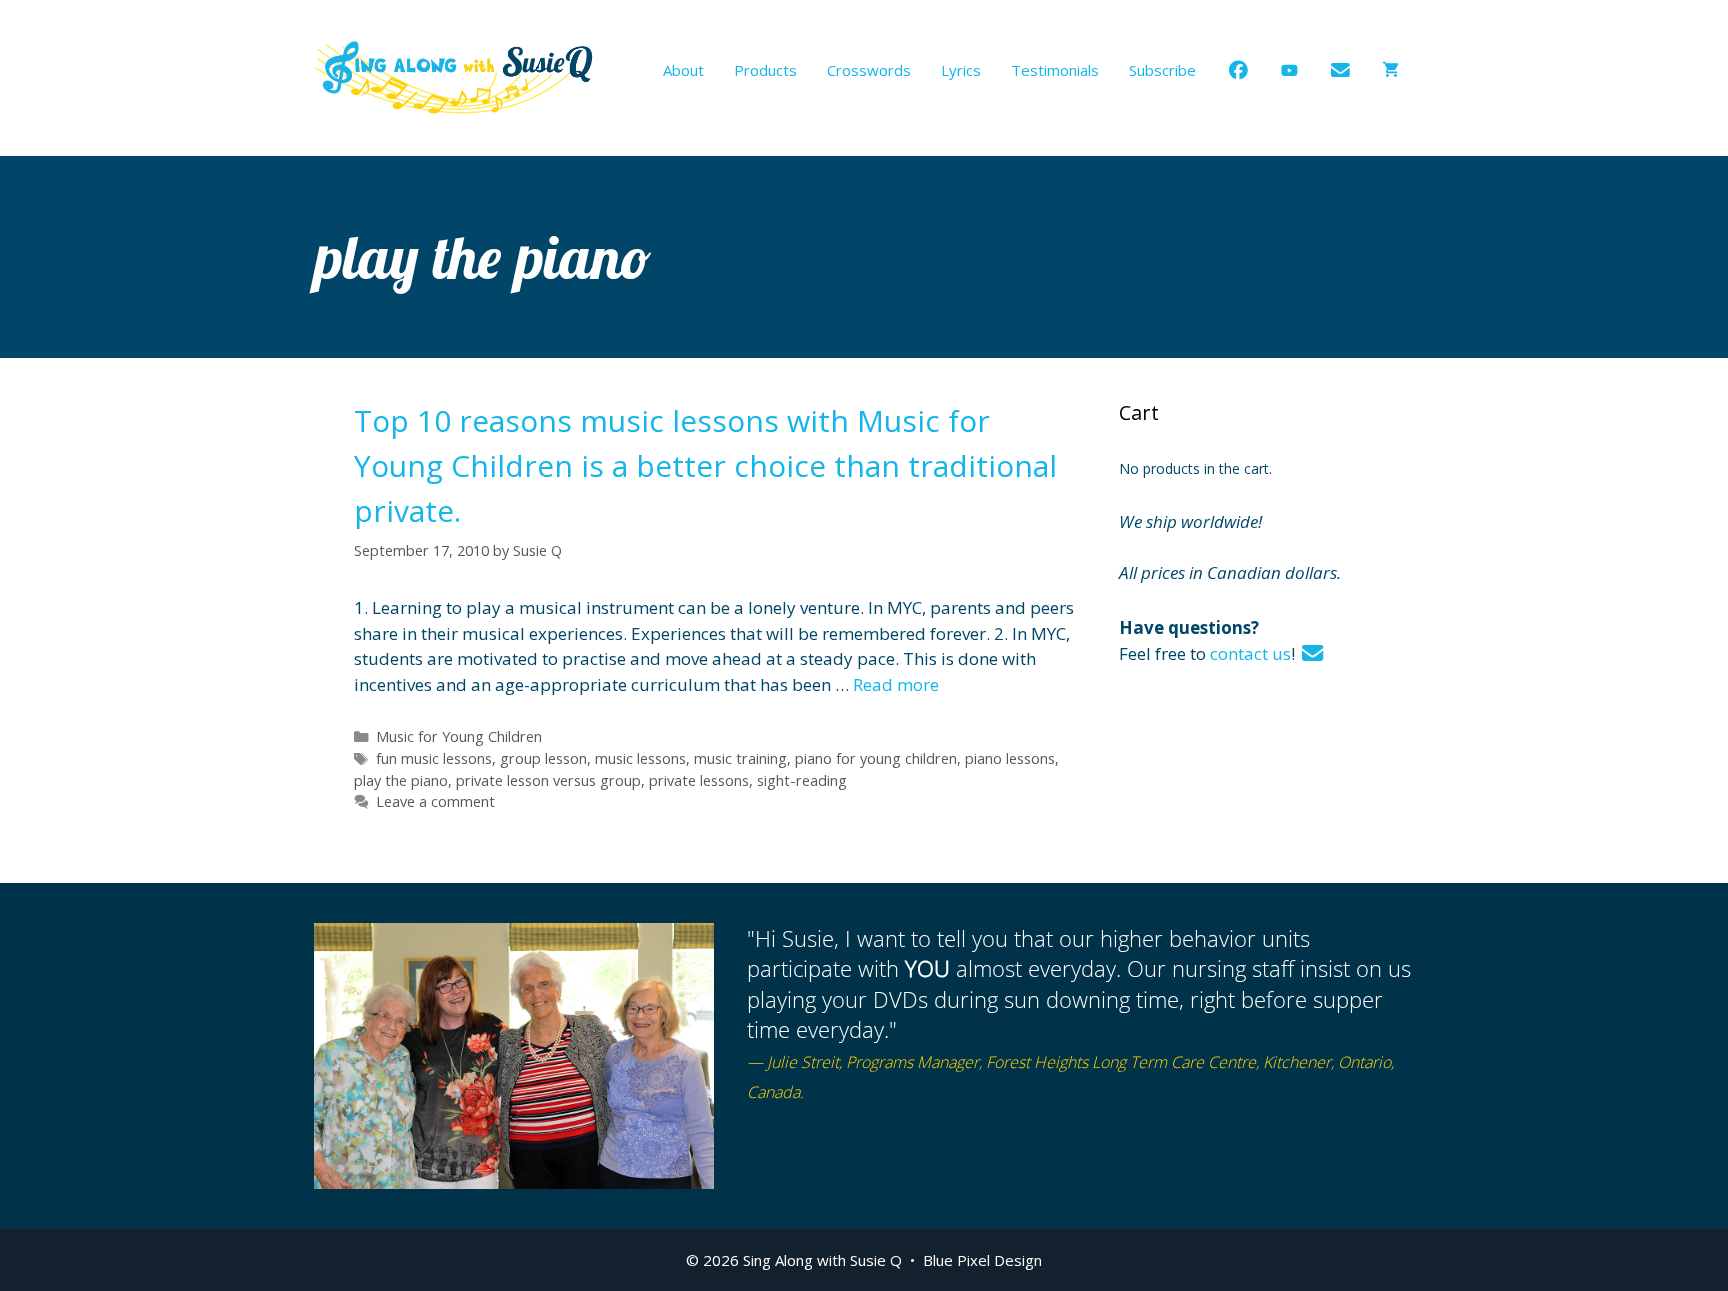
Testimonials (1055, 70)
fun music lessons (434, 758)
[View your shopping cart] (1390, 70)
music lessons (640, 758)
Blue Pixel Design (982, 1260)
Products (765, 70)
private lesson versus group (548, 780)
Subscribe (1162, 70)
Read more (896, 684)
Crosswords (869, 70)
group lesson (543, 758)
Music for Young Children (459, 736)
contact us (1250, 653)
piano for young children (876, 758)
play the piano (401, 780)
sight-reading (802, 780)
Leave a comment (435, 801)
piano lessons (1010, 758)
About (683, 70)
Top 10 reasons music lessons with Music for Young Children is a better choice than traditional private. (705, 465)
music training (740, 758)
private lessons (699, 780)
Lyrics (961, 70)
